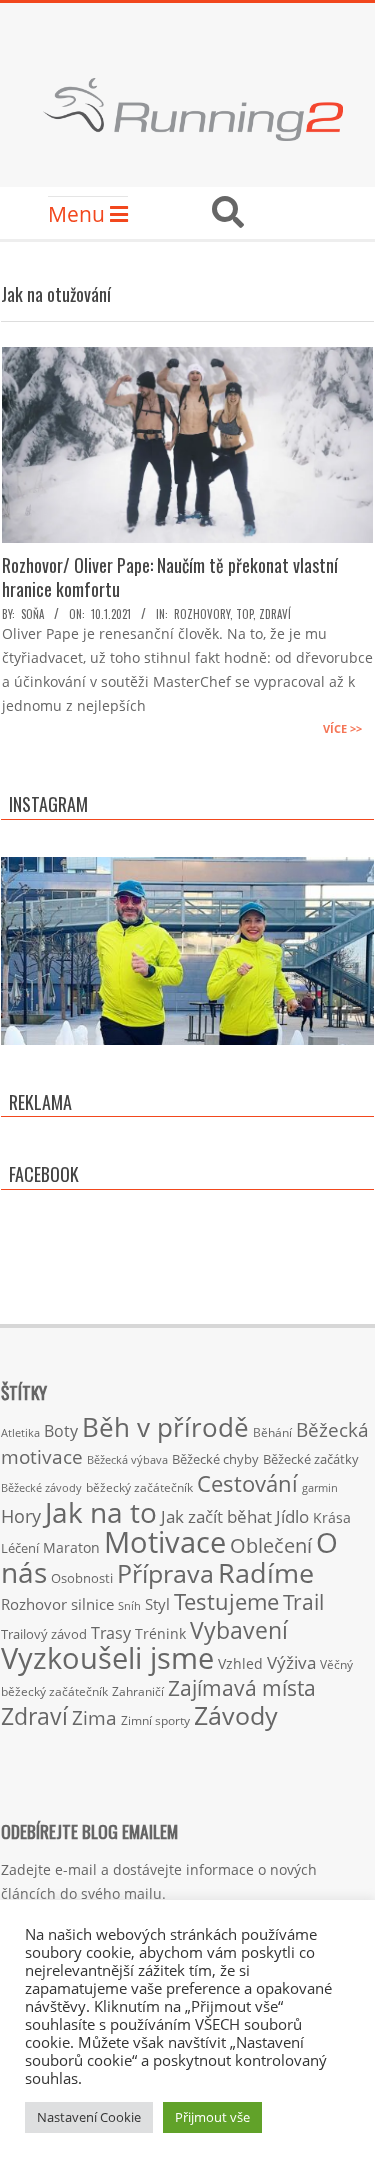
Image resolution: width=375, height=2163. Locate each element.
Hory (21, 1516)
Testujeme (226, 1601)
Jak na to (101, 1512)
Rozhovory (202, 614)
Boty (61, 1431)
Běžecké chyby (215, 1459)
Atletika (20, 1432)
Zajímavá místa (242, 1687)
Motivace (165, 1541)
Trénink (160, 1633)
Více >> (342, 728)
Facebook (44, 1174)
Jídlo (292, 1516)
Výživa (291, 1662)
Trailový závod (44, 1634)
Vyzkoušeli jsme (107, 1658)
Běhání (272, 1432)
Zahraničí (138, 1691)
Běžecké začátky (311, 1459)
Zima (94, 1718)
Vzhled (240, 1663)
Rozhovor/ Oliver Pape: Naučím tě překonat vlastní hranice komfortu (170, 577)
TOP (244, 614)
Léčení (20, 1548)
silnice (92, 1604)
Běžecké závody (41, 1487)
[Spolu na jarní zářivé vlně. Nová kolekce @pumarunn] (187, 1043)
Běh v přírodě (165, 1427)
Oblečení (271, 1545)
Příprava (165, 1573)
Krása (332, 1517)
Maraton (71, 1547)
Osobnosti (82, 1578)
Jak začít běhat (216, 1516)
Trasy (111, 1633)
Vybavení (239, 1630)
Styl (157, 1604)
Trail (303, 1601)
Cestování (247, 1483)
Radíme (266, 1572)
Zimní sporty (155, 1720)
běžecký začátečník (139, 1487)
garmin (320, 1488)
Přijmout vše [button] (212, 2117)
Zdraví (275, 614)
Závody (236, 1715)
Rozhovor (34, 1604)
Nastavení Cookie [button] (89, 2117)
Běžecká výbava (127, 1459)
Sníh (129, 1606)
